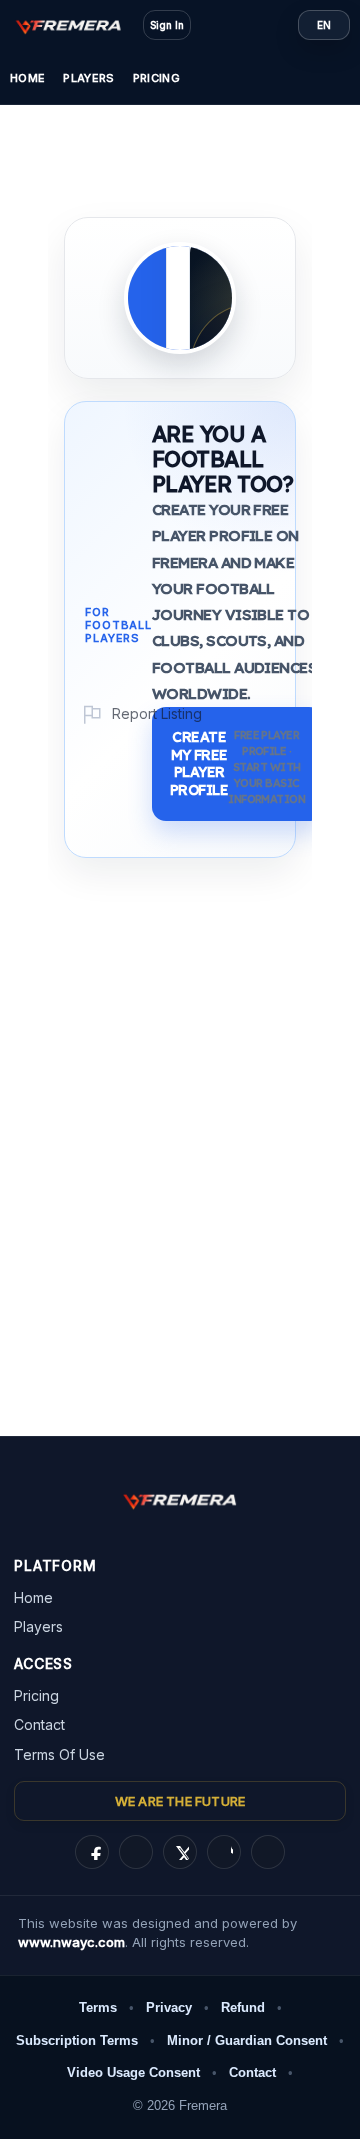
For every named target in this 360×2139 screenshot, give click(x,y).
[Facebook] (92, 1852)
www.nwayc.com (71, 1942)
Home (27, 78)
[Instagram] (136, 1852)
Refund (243, 2007)
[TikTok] (224, 1852)
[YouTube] (268, 1852)
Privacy (169, 2007)
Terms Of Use (59, 1754)
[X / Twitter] (180, 1852)
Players (88, 78)
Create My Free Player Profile (237, 767)
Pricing (156, 78)
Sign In (167, 25)
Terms (98, 2007)
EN (324, 25)
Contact (39, 1724)
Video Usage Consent (133, 2072)
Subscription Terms (77, 2040)
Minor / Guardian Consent (247, 2040)
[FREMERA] (78, 25)
